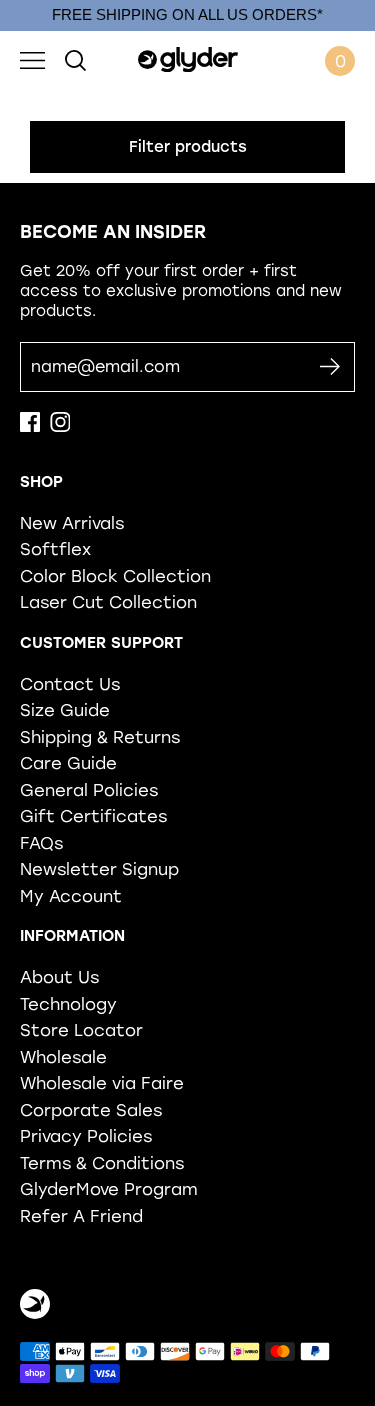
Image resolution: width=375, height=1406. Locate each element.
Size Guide (65, 710)
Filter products (188, 147)
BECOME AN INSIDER (113, 232)
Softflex (55, 549)
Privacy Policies (86, 1136)
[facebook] (30, 427)
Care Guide (68, 763)
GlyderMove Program (109, 1189)
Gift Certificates (93, 816)
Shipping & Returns (100, 737)
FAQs (41, 843)
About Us (59, 977)
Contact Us (70, 684)
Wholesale (63, 1057)
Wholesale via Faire (102, 1083)
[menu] (32, 61)
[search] (75, 61)
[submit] (329, 367)
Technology (68, 1004)
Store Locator (81, 1030)
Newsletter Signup (99, 869)
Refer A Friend (81, 1216)
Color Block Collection (115, 576)
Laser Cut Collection (108, 602)
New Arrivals (72, 523)
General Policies (89, 790)
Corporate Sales (91, 1110)
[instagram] (60, 427)
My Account (71, 896)
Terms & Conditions (102, 1163)
